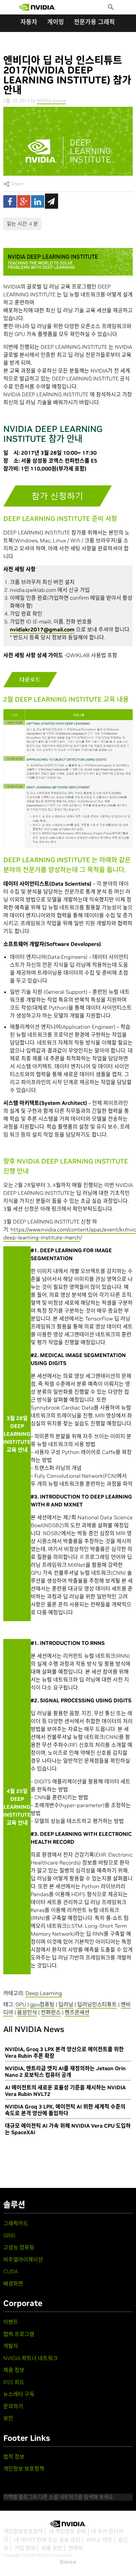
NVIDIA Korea (51, 101)
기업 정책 (25, 2548)
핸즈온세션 (77, 2012)
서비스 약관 (99, 2540)
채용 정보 (14, 2370)
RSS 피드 (14, 2382)
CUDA (11, 2271)
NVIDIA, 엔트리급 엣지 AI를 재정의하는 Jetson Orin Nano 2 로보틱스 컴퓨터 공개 (65, 2072)
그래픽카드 (16, 2223)
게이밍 (56, 22)
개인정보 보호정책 (24, 2469)
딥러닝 (66, 2004)
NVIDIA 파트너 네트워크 (31, 2358)
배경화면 (13, 2284)
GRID (9, 2235)
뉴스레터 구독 (19, 2394)
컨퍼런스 (51, 2012)
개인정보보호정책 (23, 2531)
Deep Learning (44, 1993)
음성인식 (27, 2012)
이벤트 (11, 2322)
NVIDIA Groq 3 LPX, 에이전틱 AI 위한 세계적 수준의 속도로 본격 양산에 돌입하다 (65, 2110)
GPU (21, 2004)
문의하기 (13, 2406)
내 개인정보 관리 (68, 2531)
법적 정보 (14, 2457)
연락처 (76, 2548)
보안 (8, 2418)
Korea (68, 2562)
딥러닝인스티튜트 (97, 2004)
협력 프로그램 (19, 2334)
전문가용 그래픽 (94, 22)
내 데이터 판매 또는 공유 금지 (47, 2540)
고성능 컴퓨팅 (19, 2247)
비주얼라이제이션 (23, 2259)
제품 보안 (52, 2548)
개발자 (11, 2346)
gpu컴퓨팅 (42, 2004)
